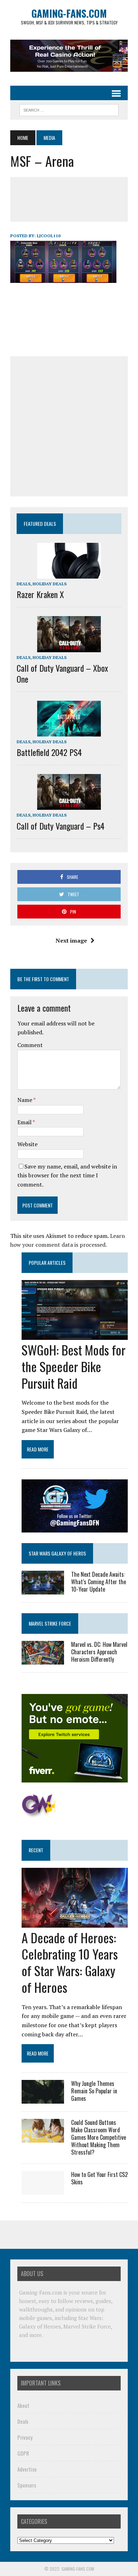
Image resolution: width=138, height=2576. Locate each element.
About (23, 2405)
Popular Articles (47, 1263)
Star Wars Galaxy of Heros (57, 1553)
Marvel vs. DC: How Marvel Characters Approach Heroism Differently (99, 1652)
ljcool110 (49, 236)
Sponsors (27, 2485)
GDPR (23, 2453)
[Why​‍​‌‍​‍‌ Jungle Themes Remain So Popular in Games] (43, 2099)
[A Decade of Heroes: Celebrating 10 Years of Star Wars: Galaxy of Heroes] (75, 1923)
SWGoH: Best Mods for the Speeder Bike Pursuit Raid (74, 1366)
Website (27, 1144)
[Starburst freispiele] (39, 1814)
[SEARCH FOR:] (69, 109)
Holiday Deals (50, 584)
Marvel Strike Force (50, 1623)
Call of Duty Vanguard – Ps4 (61, 826)
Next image (71, 940)
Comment (30, 1045)
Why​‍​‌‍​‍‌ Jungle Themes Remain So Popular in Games (94, 2091)
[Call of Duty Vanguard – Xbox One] (69, 647)
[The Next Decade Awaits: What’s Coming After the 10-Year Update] (43, 1590)
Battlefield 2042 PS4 (49, 752)
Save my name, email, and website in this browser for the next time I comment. (67, 1175)
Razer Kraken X (40, 594)
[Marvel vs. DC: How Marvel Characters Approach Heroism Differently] (43, 1660)
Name (25, 1100)
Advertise (27, 2469)
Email (25, 1122)
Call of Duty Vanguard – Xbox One (62, 673)
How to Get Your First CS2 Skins (99, 2178)
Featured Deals (40, 524)
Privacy (25, 2437)
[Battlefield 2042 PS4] (69, 732)
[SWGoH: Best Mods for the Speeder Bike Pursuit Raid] (75, 1335)
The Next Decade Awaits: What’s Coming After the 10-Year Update (99, 1582)
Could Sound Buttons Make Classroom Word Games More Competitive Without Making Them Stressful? (99, 2137)
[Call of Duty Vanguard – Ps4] (69, 805)
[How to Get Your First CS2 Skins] (43, 2190)
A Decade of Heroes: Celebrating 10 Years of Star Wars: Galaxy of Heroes (70, 1962)
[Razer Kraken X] (69, 574)
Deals (24, 584)
